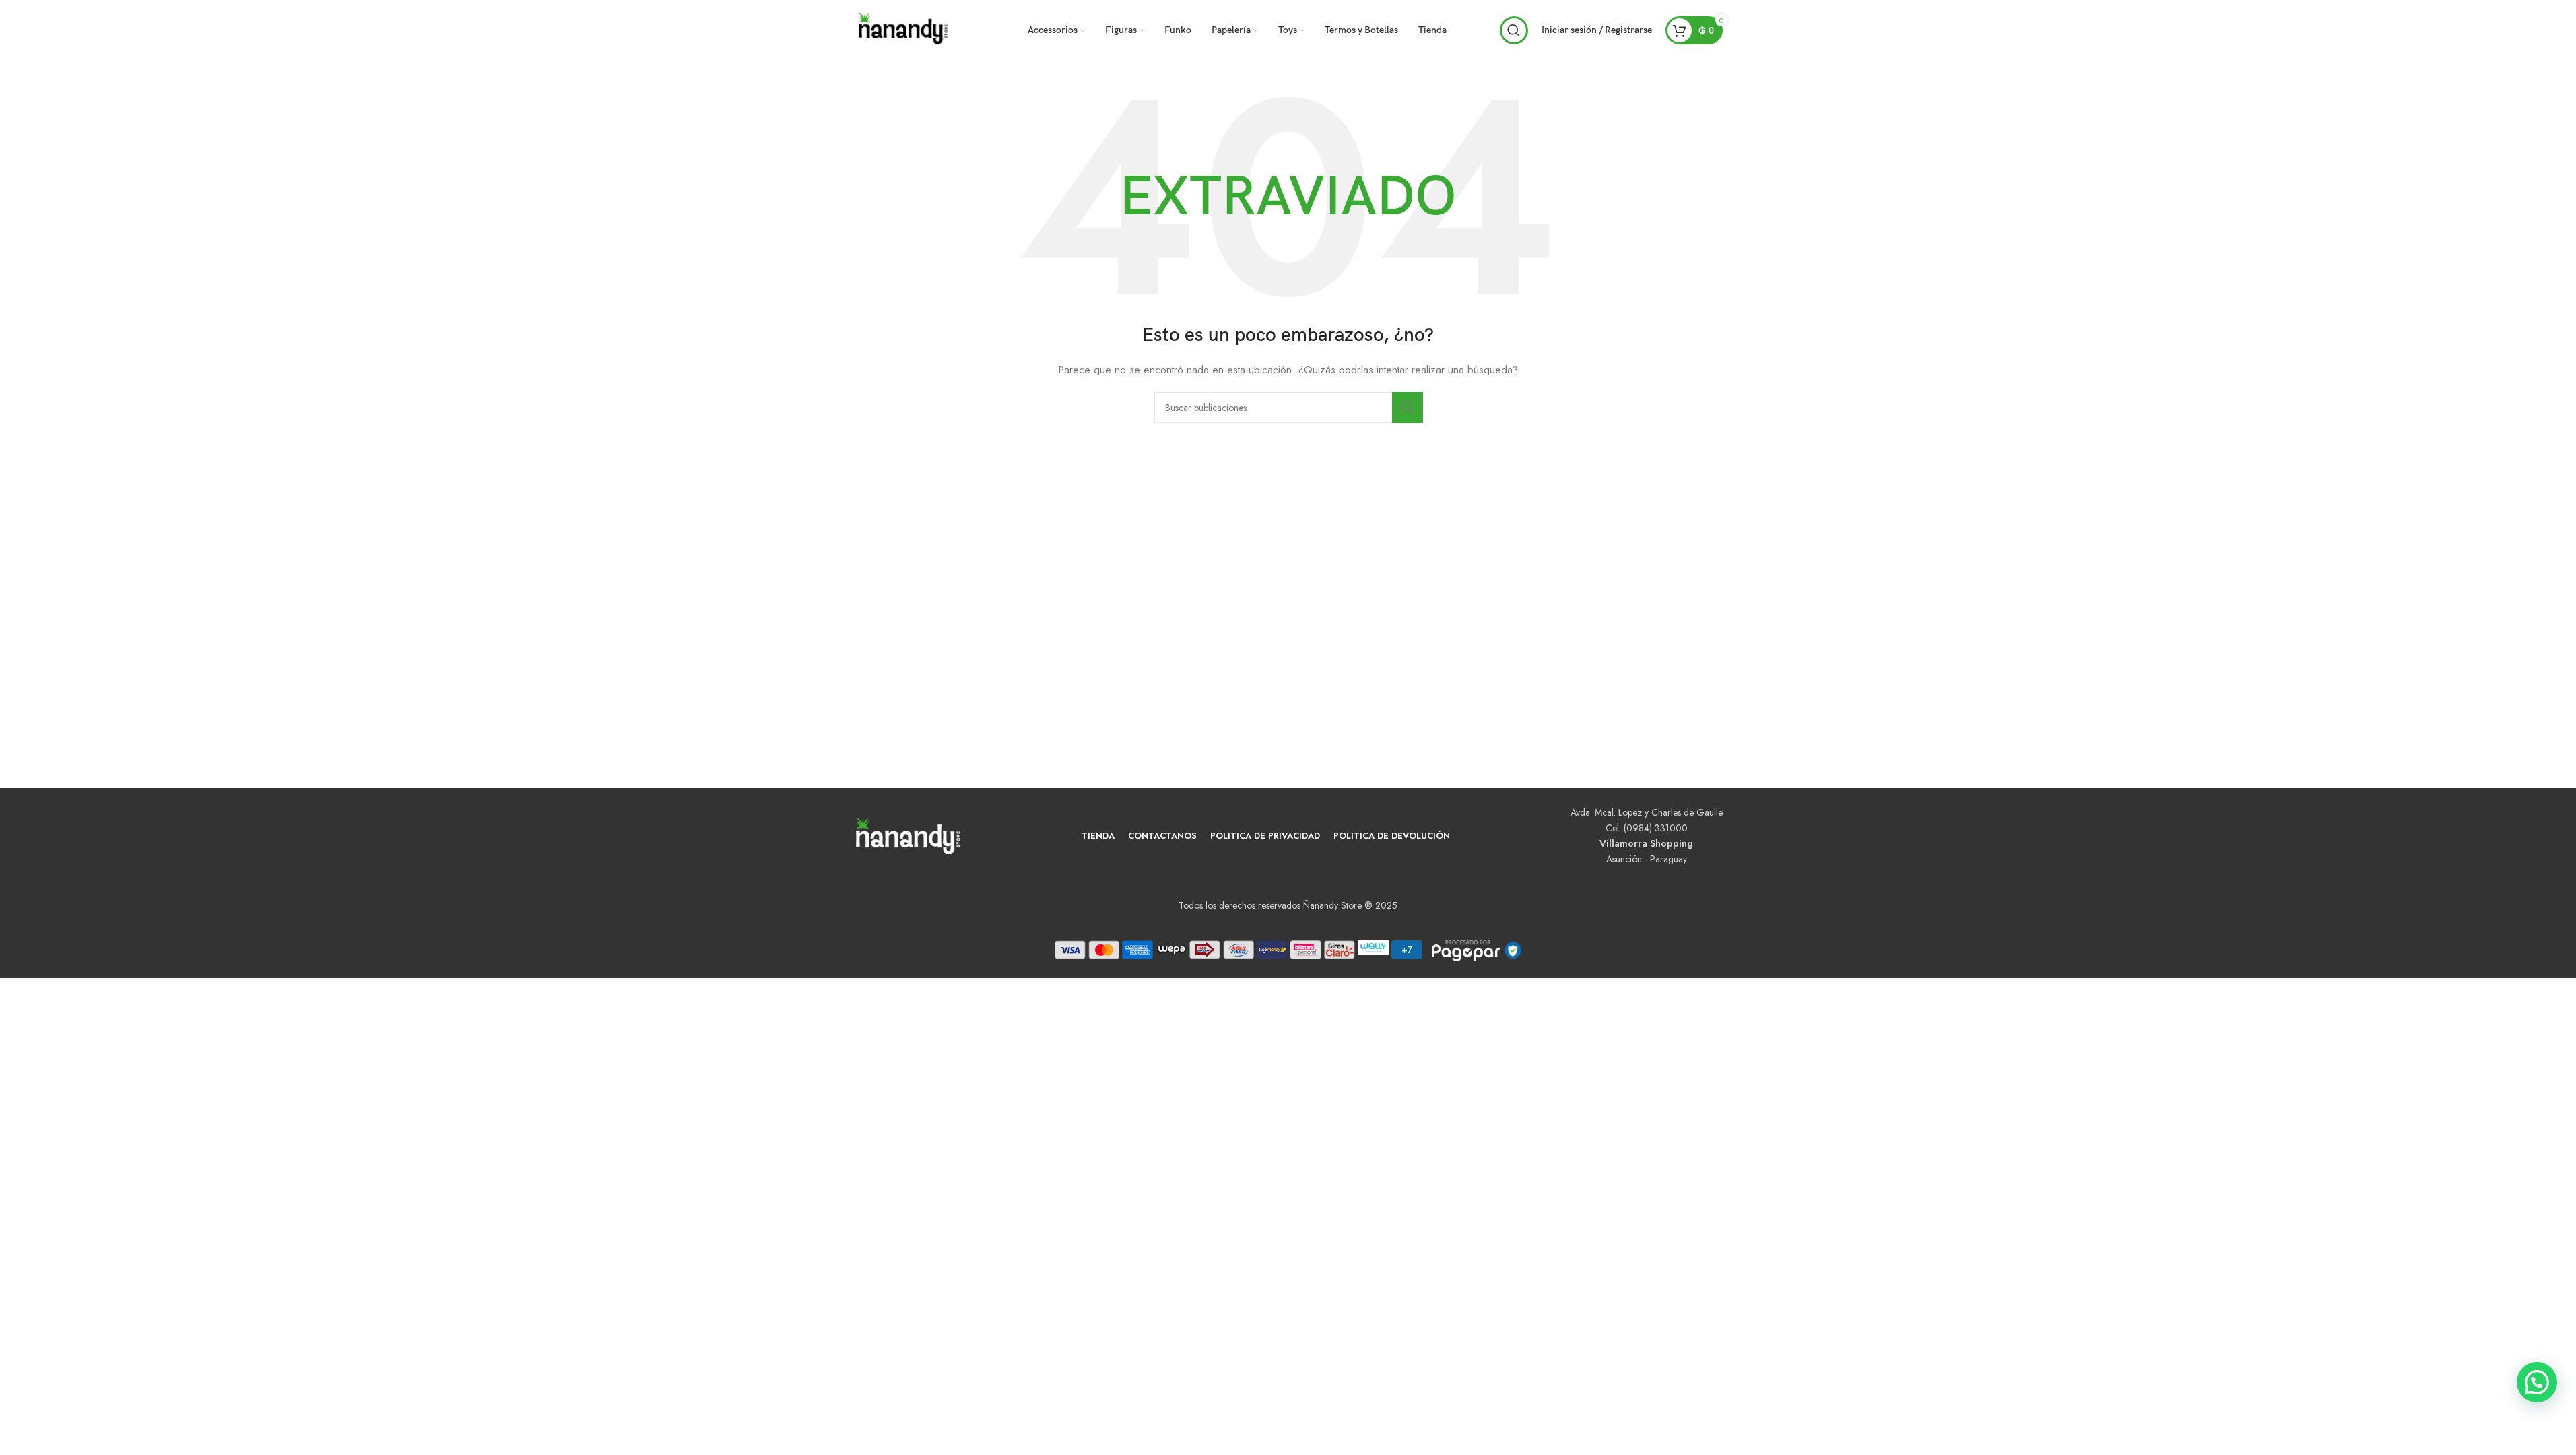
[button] (2537, 1382)
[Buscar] (1514, 30)
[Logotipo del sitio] (904, 29)
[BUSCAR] (1408, 408)
